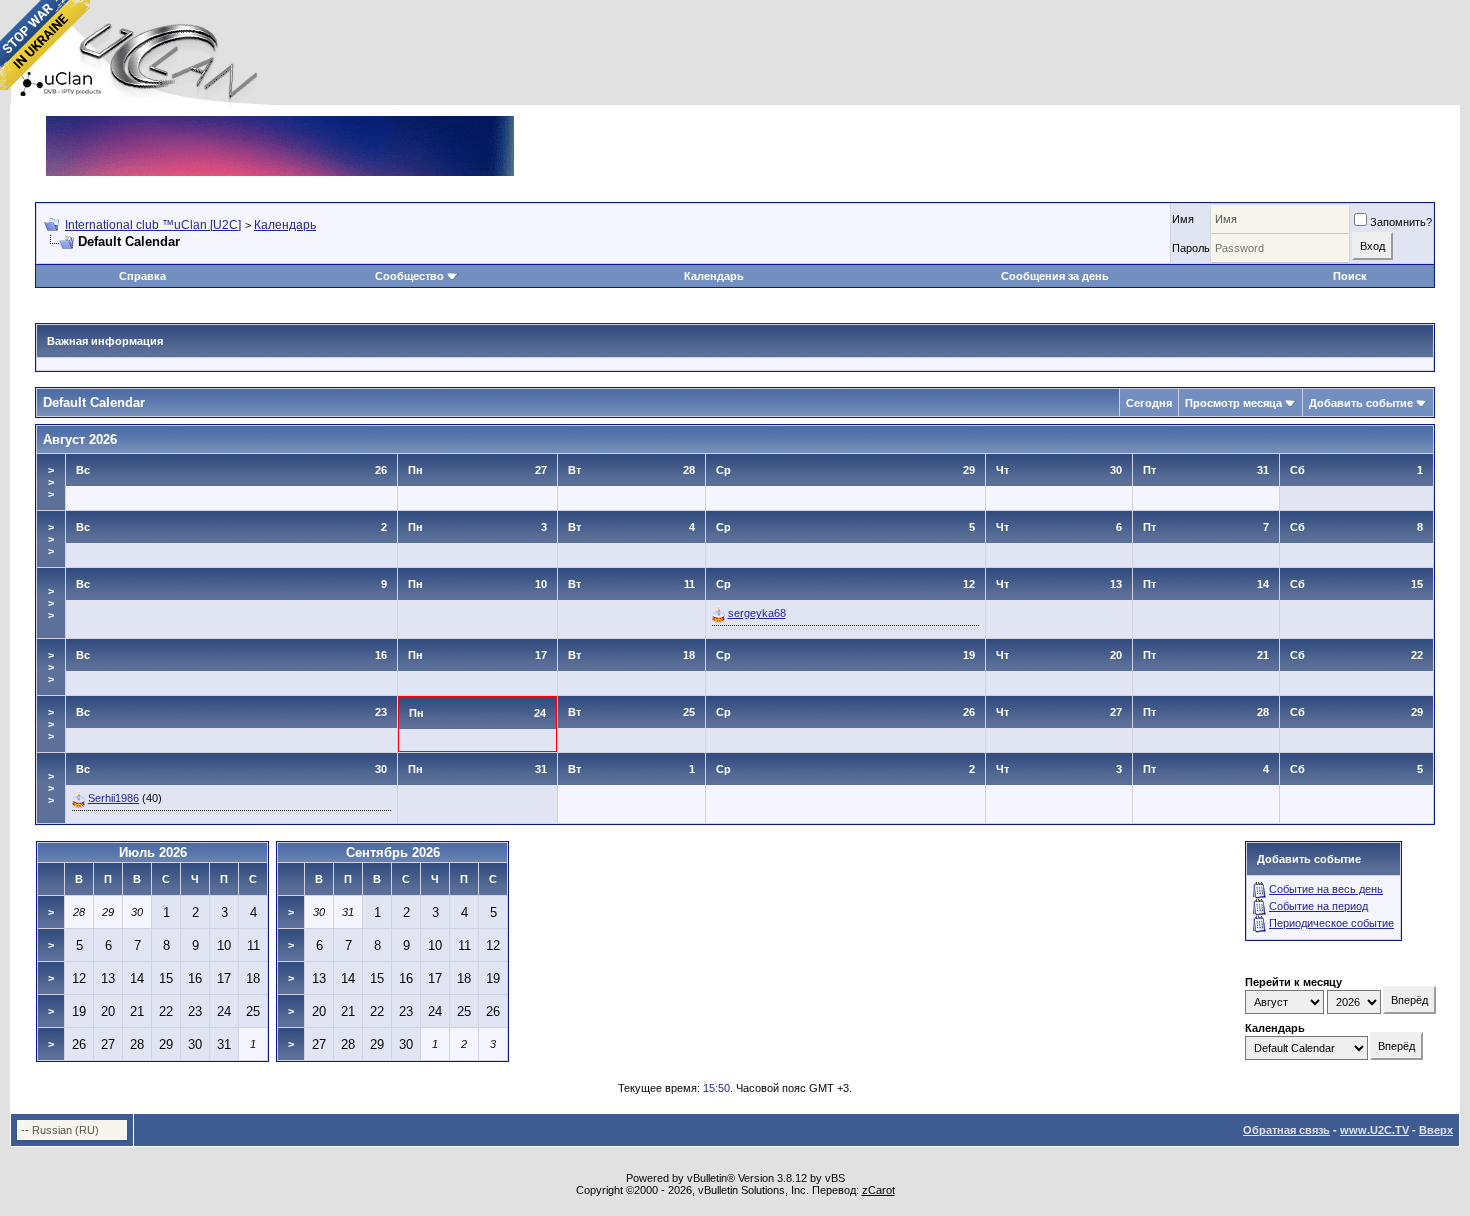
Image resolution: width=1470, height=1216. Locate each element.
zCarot (878, 1190)
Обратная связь (1286, 1130)
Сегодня (1149, 403)
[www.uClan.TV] (280, 123)
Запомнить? (1401, 222)
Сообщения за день (1055, 276)
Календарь (285, 225)
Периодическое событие (1331, 923)
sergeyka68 (757, 613)
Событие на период (1318, 906)
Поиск (1350, 276)
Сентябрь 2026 (393, 852)
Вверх (1436, 1130)
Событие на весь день (1326, 889)
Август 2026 (80, 439)
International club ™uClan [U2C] (153, 225)
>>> (51, 482)
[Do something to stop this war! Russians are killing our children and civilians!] (45, 45)
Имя (1183, 219)
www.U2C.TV (1374, 1130)
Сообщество (409, 276)
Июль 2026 (153, 852)
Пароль (1191, 248)
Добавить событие (1361, 403)
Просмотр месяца (1233, 403)
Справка (142, 276)
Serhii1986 (113, 798)
